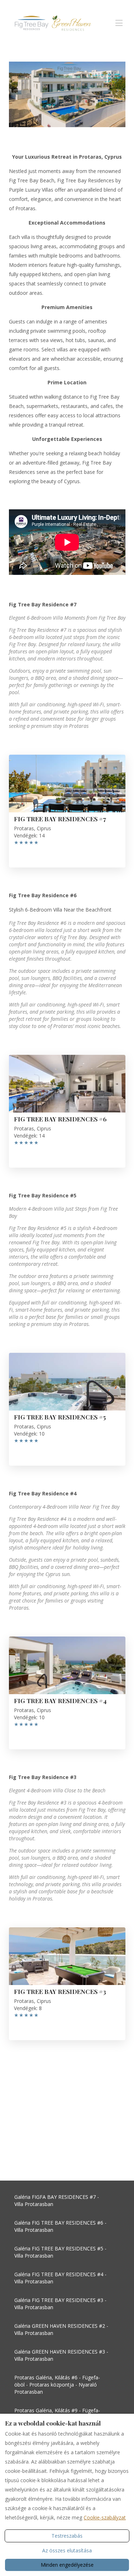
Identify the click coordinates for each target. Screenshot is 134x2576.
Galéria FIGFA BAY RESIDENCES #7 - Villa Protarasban (57, 2200)
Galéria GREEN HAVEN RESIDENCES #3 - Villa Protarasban (61, 2355)
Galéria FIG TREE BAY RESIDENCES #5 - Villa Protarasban (60, 2252)
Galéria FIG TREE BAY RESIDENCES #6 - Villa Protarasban (60, 2226)
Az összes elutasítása (67, 2550)
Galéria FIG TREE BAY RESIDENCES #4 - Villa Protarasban (60, 2278)
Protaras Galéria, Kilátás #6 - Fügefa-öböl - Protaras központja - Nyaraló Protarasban (57, 2385)
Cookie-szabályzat (105, 2517)
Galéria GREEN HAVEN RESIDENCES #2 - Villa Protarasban (61, 2329)
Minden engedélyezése (67, 2565)
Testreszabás (67, 2536)
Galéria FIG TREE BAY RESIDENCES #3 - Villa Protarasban (60, 2304)
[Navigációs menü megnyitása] (119, 23)
